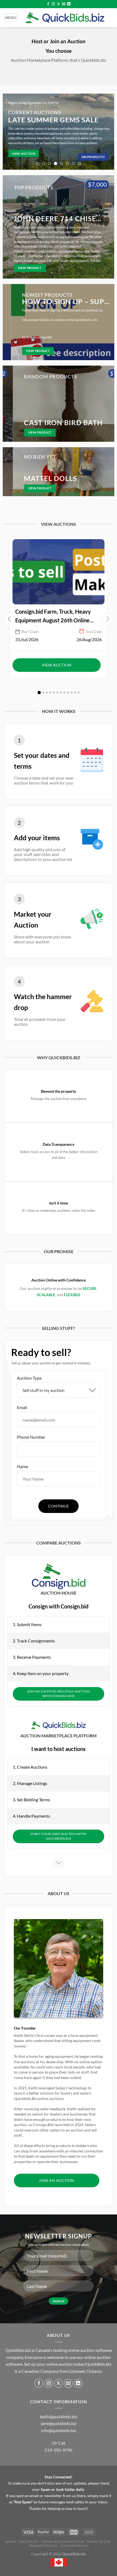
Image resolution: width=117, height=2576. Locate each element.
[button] (108, 619)
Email (22, 1407)
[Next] (107, 132)
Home (10, 2542)
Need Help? (28, 2542)
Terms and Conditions (62, 2542)
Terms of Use (99, 2542)
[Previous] (10, 132)
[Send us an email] (64, 4)
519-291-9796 (59, 2450)
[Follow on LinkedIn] (69, 4)
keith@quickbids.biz (59, 2416)
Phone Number (31, 1437)
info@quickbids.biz (59, 2430)
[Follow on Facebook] (48, 4)
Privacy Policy (43, 2546)
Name (22, 1466)
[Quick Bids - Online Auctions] (65, 18)
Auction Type (29, 1378)
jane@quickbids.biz (59, 2423)
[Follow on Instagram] (53, 4)
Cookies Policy (75, 2546)
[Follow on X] (59, 4)
